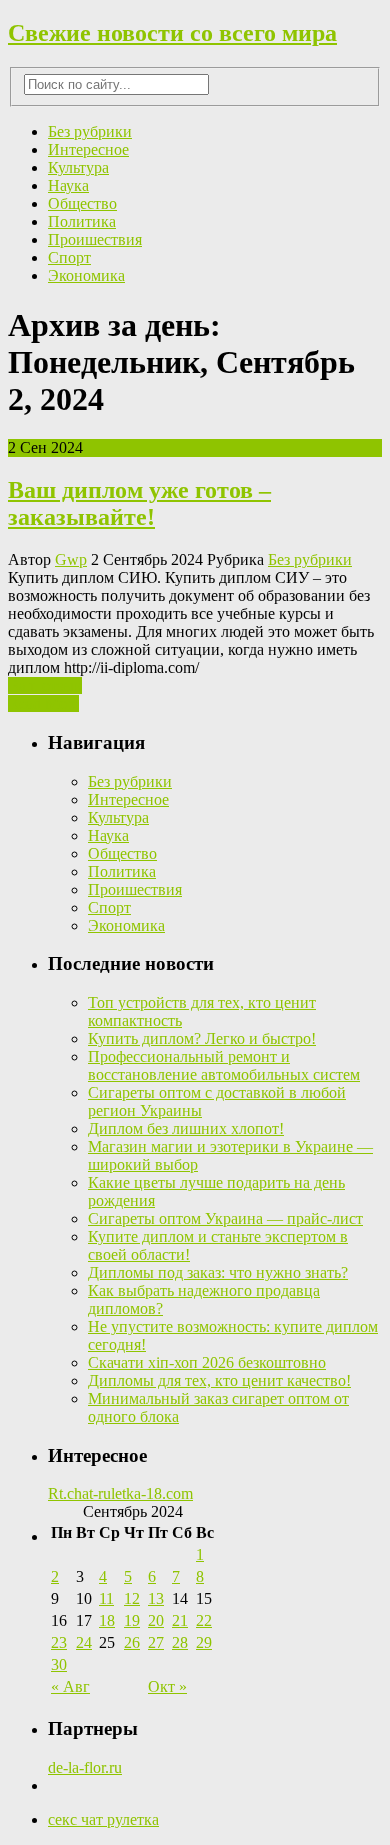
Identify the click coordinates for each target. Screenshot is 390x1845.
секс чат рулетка (103, 1819)
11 (106, 1598)
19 (132, 1620)
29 (204, 1642)
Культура (78, 167)
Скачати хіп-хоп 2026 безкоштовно (207, 1362)
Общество (82, 203)
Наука (68, 185)
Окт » (167, 1686)
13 (156, 1598)
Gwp (71, 559)
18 (107, 1620)
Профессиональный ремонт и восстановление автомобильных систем (224, 1065)
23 (59, 1642)
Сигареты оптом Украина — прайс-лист (225, 1218)
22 (204, 1620)
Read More (43, 703)
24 (84, 1642)
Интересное (88, 149)
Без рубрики (90, 131)
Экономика (86, 275)
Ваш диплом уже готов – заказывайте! (139, 503)
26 (132, 1642)
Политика (82, 221)
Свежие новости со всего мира (172, 33)
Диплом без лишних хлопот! (186, 1128)
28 (180, 1642)
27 (156, 1642)
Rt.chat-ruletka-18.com (120, 1493)
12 (132, 1598)
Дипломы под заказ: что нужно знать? (218, 1272)
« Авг (70, 1686)
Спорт (69, 257)
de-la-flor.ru (85, 1767)
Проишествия (95, 239)
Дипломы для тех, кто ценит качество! (219, 1380)
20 (156, 1620)
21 (180, 1620)
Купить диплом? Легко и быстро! (202, 1038)
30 (59, 1664)
